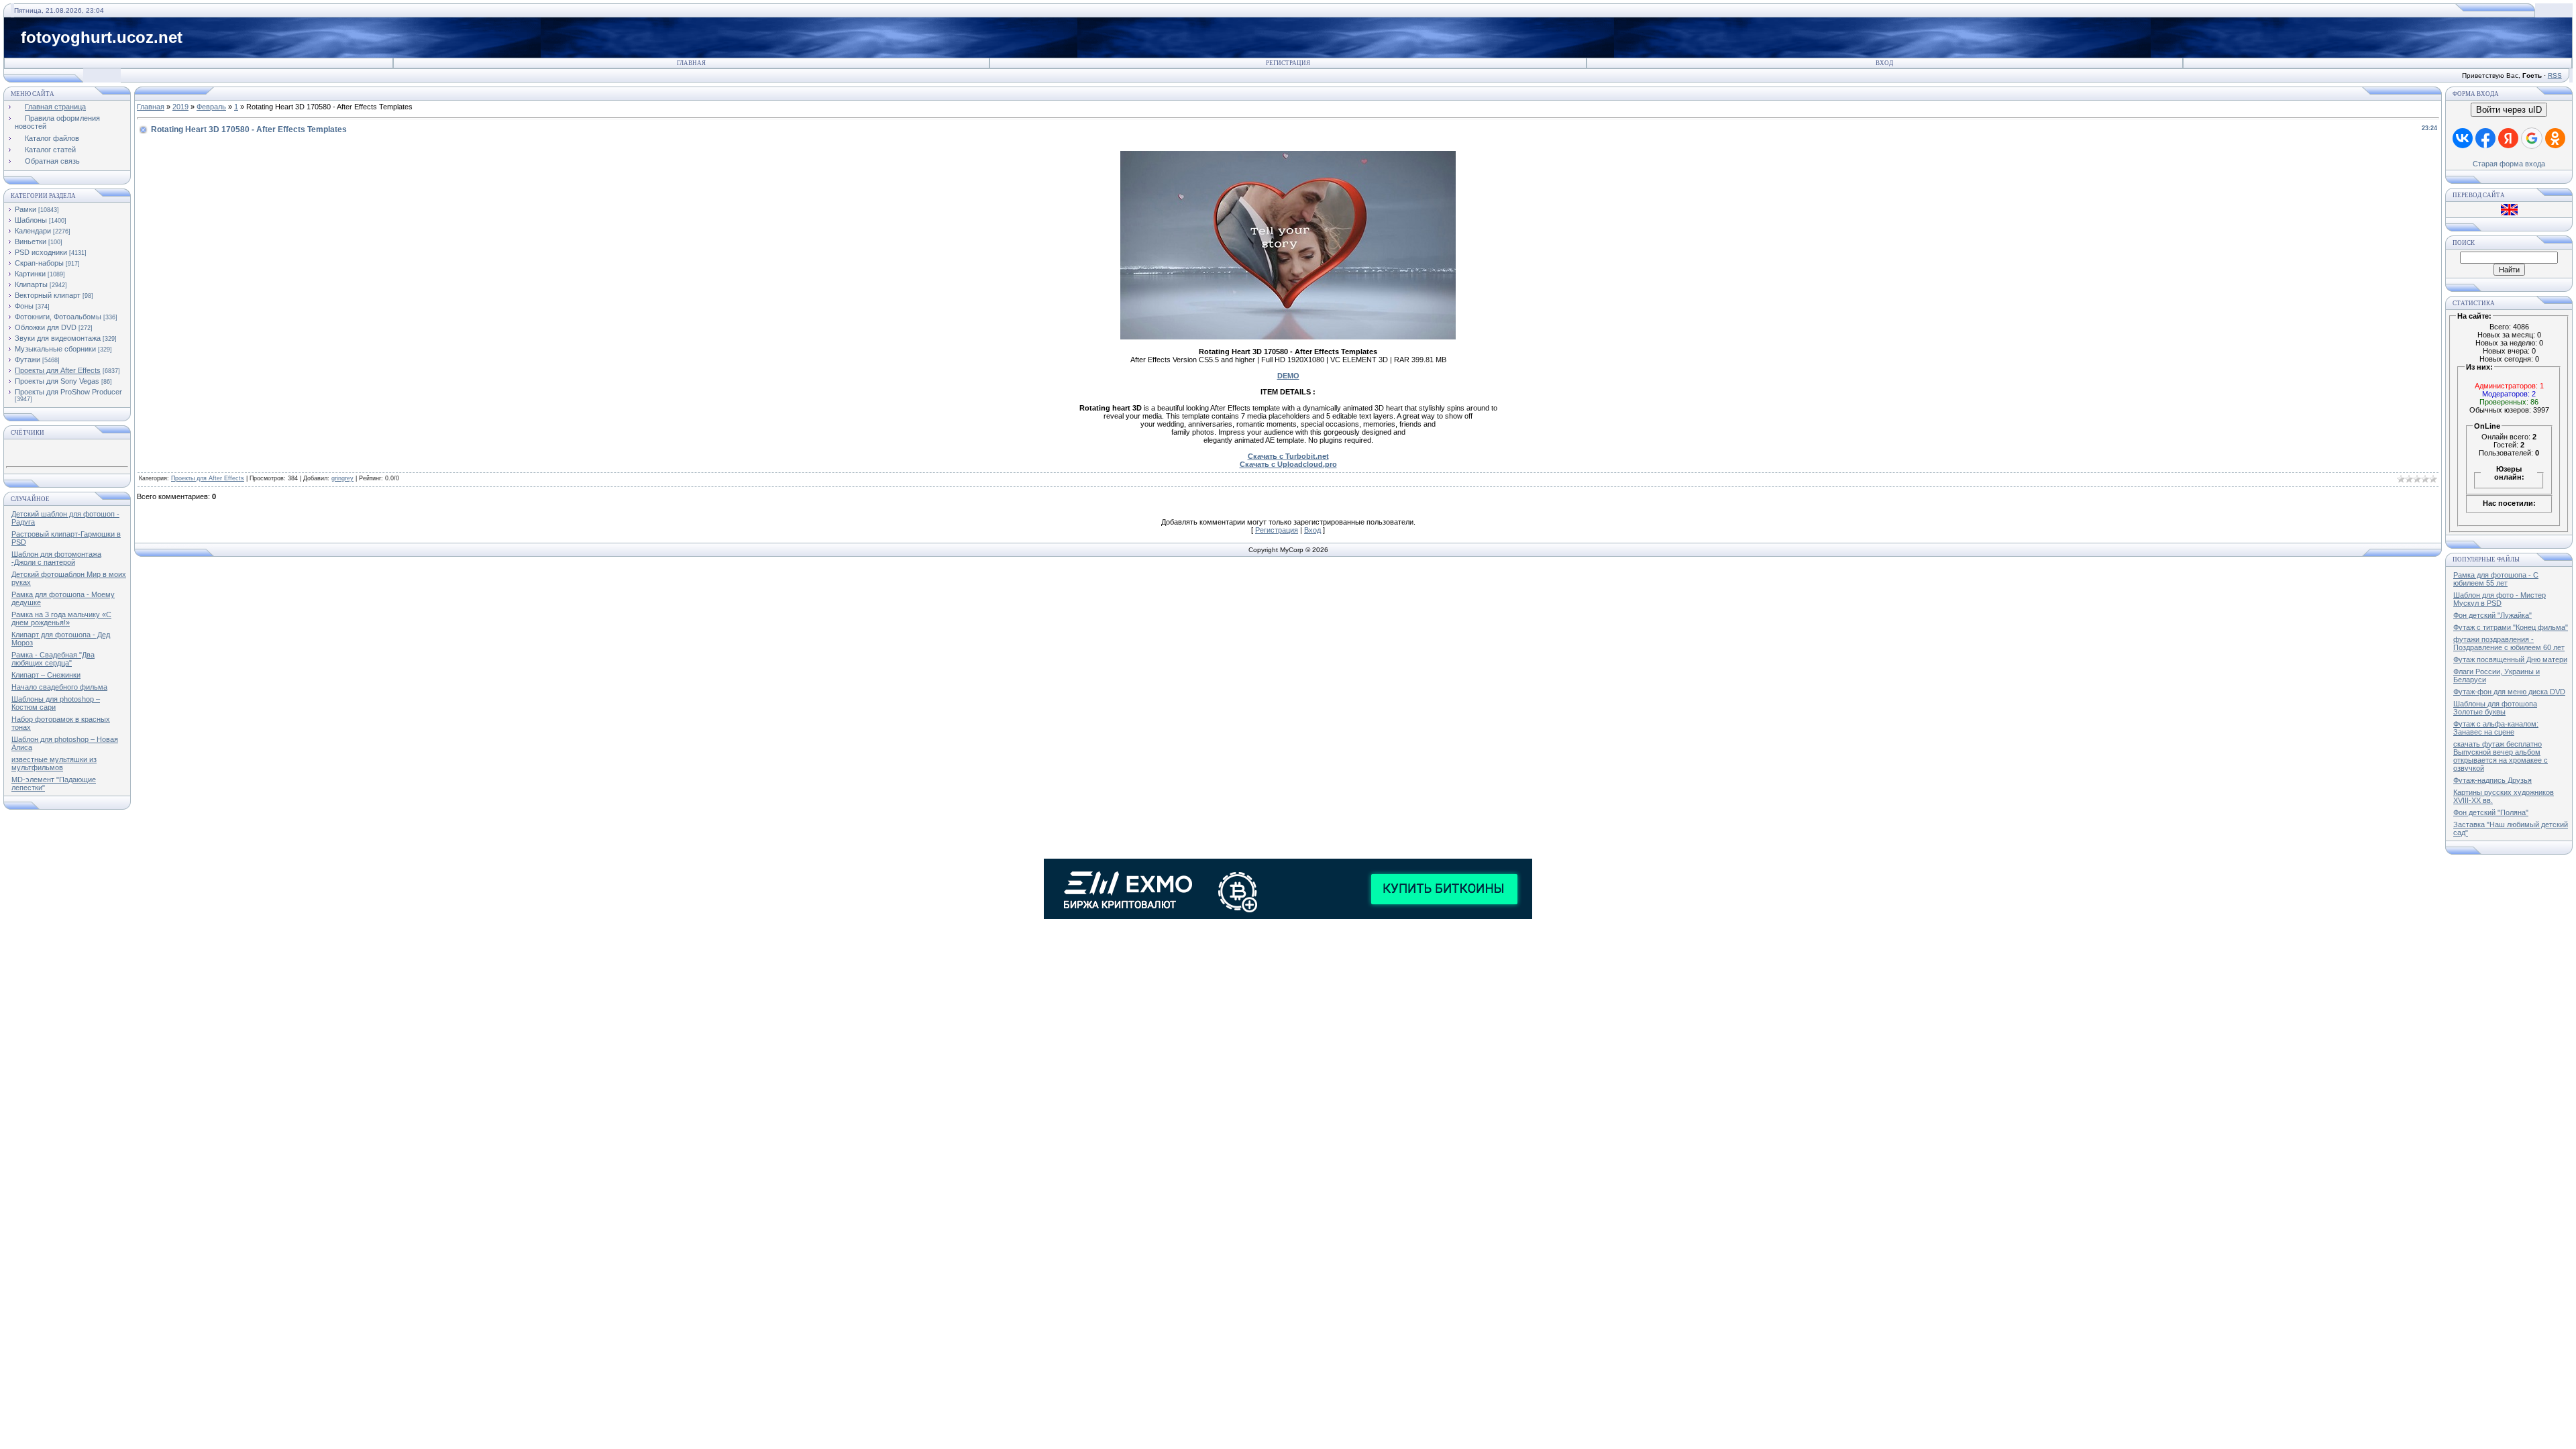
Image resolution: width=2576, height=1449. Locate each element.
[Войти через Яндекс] (2508, 138)
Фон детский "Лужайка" (2492, 615)
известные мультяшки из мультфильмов (54, 763)
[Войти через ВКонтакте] (2463, 138)
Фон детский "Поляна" (2491, 812)
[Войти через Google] (2532, 138)
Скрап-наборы (39, 263)
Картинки (30, 274)
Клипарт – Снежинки (46, 675)
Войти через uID (2509, 110)
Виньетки (31, 241)
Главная (691, 63)
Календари (33, 231)
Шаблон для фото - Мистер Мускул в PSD (2500, 599)
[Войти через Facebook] (2485, 138)
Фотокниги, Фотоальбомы (58, 317)
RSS (2555, 75)
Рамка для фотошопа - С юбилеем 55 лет (2496, 579)
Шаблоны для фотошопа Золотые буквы (2495, 708)
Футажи (28, 360)
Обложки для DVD (46, 327)
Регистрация (1288, 63)
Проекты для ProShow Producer (68, 392)
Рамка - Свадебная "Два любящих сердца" (53, 659)
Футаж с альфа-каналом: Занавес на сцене (2496, 728)
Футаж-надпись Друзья (2492, 780)
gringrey (342, 478)
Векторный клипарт (48, 295)
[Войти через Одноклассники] (2555, 138)
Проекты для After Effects (58, 370)
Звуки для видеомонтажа (58, 338)
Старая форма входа (2509, 164)
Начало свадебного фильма (59, 687)
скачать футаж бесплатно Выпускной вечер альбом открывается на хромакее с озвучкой (2501, 756)
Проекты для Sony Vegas (57, 381)
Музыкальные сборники (55, 349)
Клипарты (31, 284)
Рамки (25, 209)
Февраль (211, 107)
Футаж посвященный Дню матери (2510, 659)
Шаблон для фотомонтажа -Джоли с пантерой (56, 558)
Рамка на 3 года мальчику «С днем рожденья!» (61, 619)
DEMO (1288, 376)
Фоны (24, 306)
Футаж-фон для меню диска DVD (2509, 692)
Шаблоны (31, 220)
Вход (1884, 63)
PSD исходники (41, 252)
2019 (180, 107)
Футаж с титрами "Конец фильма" (2511, 627)
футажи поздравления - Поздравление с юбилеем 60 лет (2509, 643)
